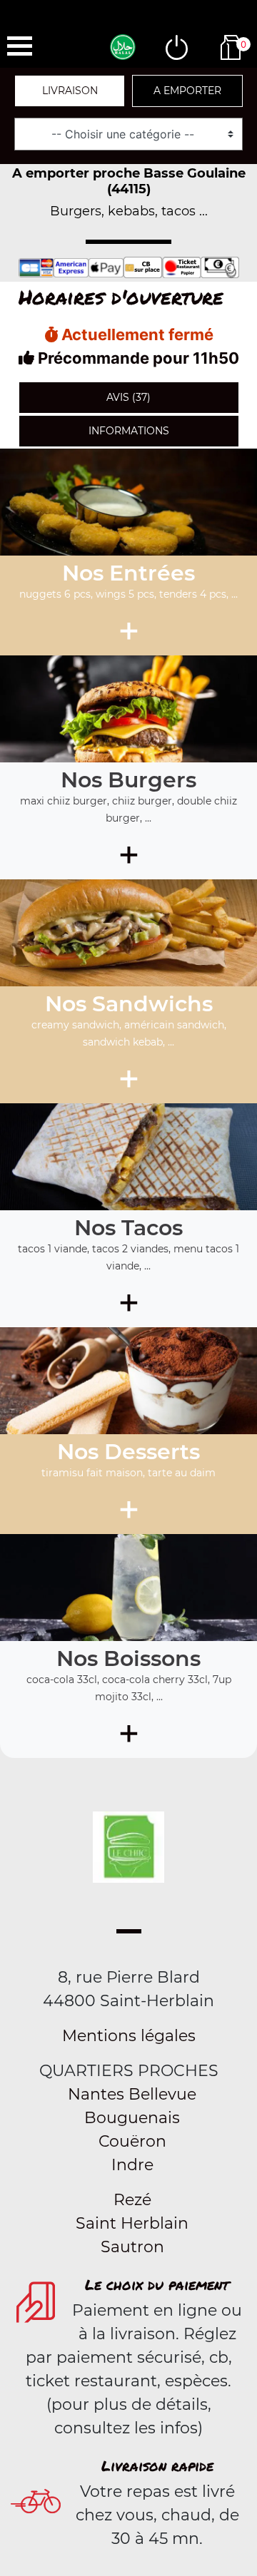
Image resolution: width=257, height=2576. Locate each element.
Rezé (132, 2200)
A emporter (187, 91)
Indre (132, 2165)
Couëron (132, 2141)
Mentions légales (129, 2036)
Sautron (132, 2247)
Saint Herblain (132, 2223)
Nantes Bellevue (132, 2094)
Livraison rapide (157, 2465)
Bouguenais (132, 2118)
